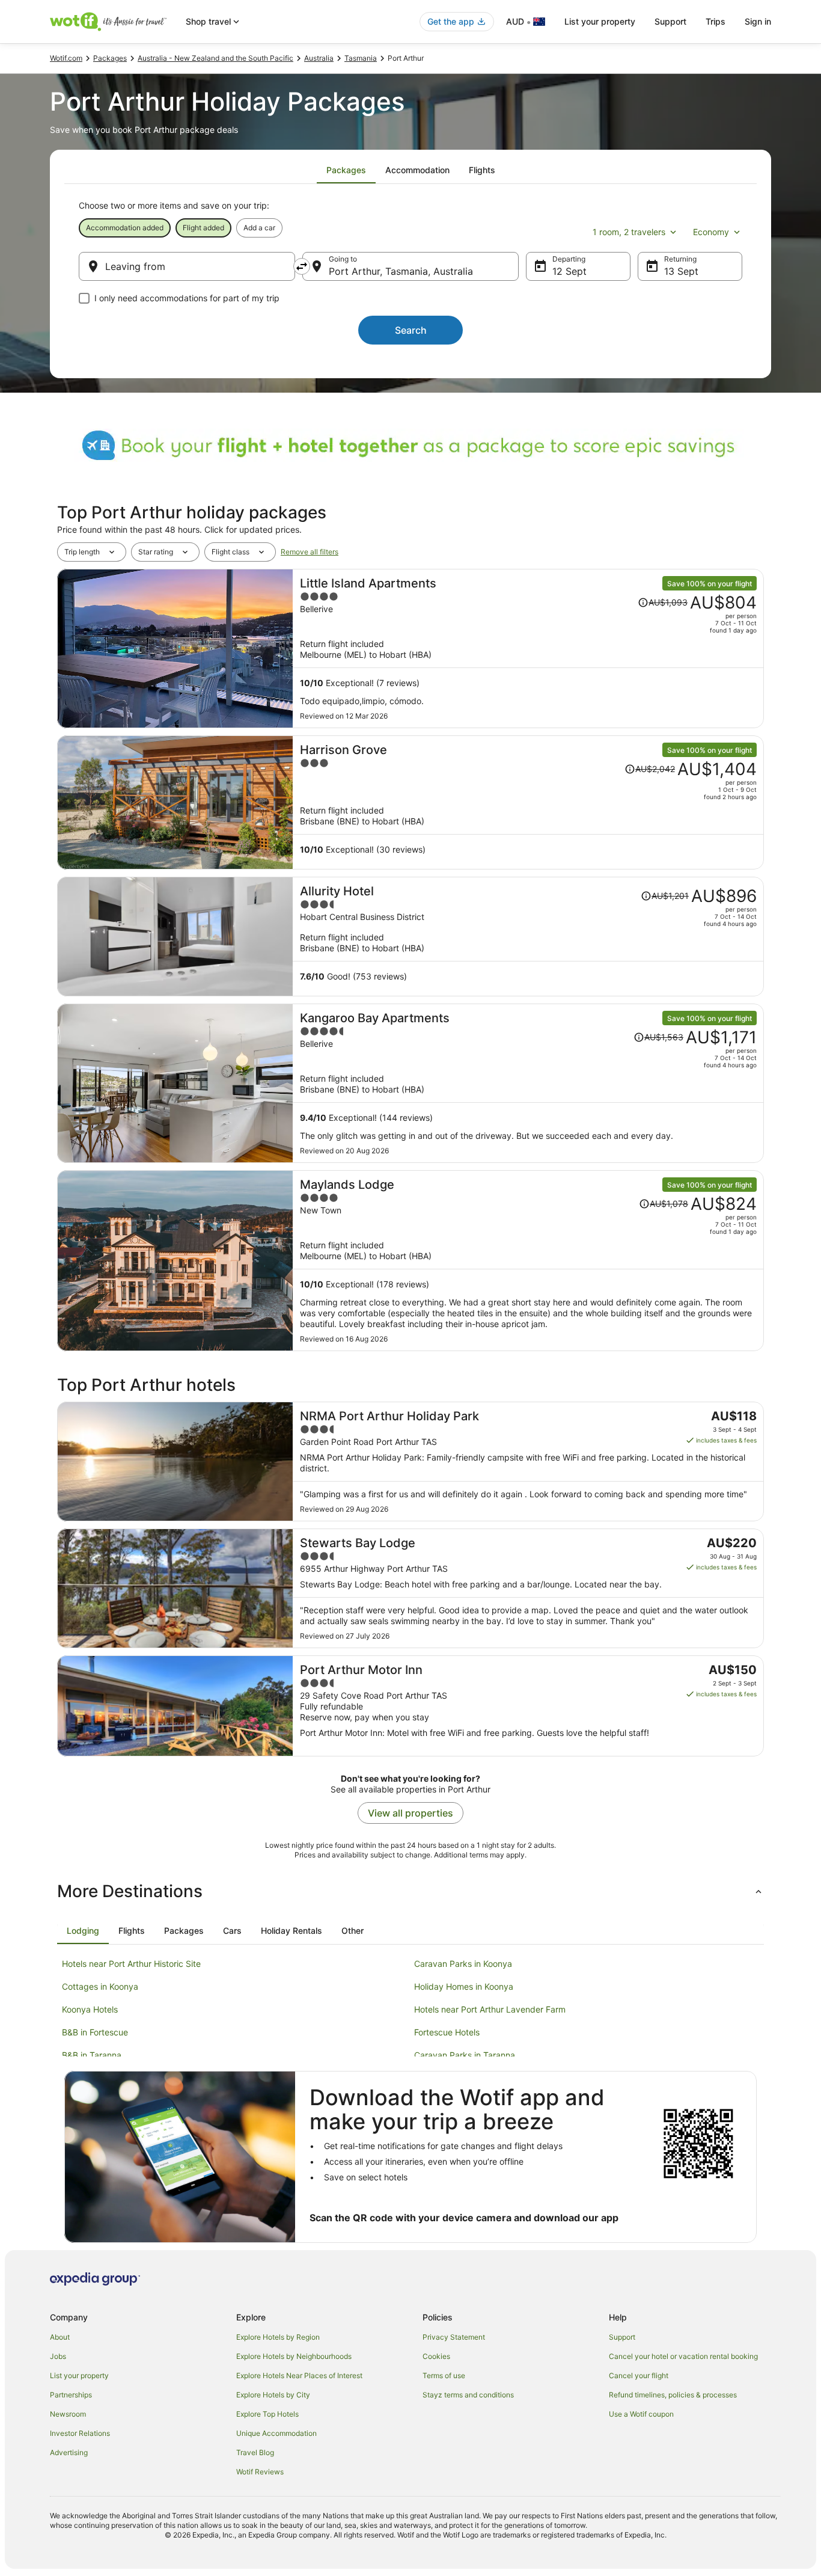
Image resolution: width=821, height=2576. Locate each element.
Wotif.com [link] (66, 58)
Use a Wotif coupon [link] (641, 2414)
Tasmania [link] (361, 58)
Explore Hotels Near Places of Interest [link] (299, 2375)
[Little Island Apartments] (528, 649)
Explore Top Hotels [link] (267, 2414)
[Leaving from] (187, 266)
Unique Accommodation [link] (276, 2433)
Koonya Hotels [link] (90, 2009)
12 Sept (569, 271)
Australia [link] (319, 58)
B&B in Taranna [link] (92, 2055)
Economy (711, 232)
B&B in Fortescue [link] (95, 2032)
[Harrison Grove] (528, 802)
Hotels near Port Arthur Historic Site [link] (131, 1964)
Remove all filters (310, 552)
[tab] (346, 170)
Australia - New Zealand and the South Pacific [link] (215, 58)
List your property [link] (79, 2375)
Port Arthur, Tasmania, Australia (401, 271)
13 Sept (681, 271)
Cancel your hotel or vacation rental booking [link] (683, 2356)
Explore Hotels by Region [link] (278, 2337)
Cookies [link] (436, 2356)
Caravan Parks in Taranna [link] (465, 2055)
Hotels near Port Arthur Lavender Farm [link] (490, 2009)
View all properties (410, 1813)
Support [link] (622, 2337)
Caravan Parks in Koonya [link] (463, 1964)
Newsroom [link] (68, 2414)
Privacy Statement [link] (454, 2337)
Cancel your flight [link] (639, 2375)
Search (411, 330)
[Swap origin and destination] (302, 266)
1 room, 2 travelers (629, 232)
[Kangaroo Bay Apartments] (528, 1083)
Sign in (758, 21)
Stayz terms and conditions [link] (468, 2395)
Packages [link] (110, 58)
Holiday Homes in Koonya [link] (464, 1986)
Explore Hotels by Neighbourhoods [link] (294, 2356)
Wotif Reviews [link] (260, 2472)
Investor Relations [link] (80, 2433)
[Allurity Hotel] (528, 937)
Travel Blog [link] (255, 2452)
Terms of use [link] (444, 2375)
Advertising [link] (69, 2452)
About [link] (60, 2337)
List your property (600, 21)
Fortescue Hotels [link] (447, 2032)
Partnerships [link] (71, 2395)
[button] (410, 1891)
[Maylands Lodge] (528, 1261)
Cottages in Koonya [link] (100, 1986)
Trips (716, 21)
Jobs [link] (58, 2356)
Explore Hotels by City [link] (273, 2395)
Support (670, 21)
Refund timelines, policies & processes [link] (673, 2395)
